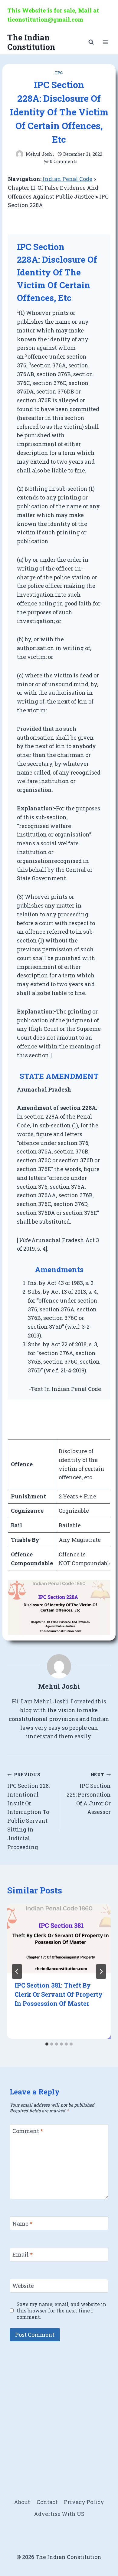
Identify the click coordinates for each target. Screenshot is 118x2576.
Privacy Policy (84, 2502)
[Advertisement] (59, 2409)
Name (22, 2224)
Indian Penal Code (67, 179)
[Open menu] (105, 42)
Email (23, 2255)
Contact (47, 2502)
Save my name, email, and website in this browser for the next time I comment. (61, 2310)
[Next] (101, 1971)
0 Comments (64, 161)
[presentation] (59, 1939)
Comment (28, 2131)
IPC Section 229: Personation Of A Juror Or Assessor (89, 1794)
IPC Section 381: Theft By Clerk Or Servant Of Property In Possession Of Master (59, 1994)
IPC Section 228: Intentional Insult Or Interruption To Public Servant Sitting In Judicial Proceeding (28, 1811)
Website (23, 2286)
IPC (59, 73)
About (22, 2502)
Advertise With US (59, 2514)
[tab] (47, 2044)
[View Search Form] (91, 42)
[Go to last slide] (17, 1971)
